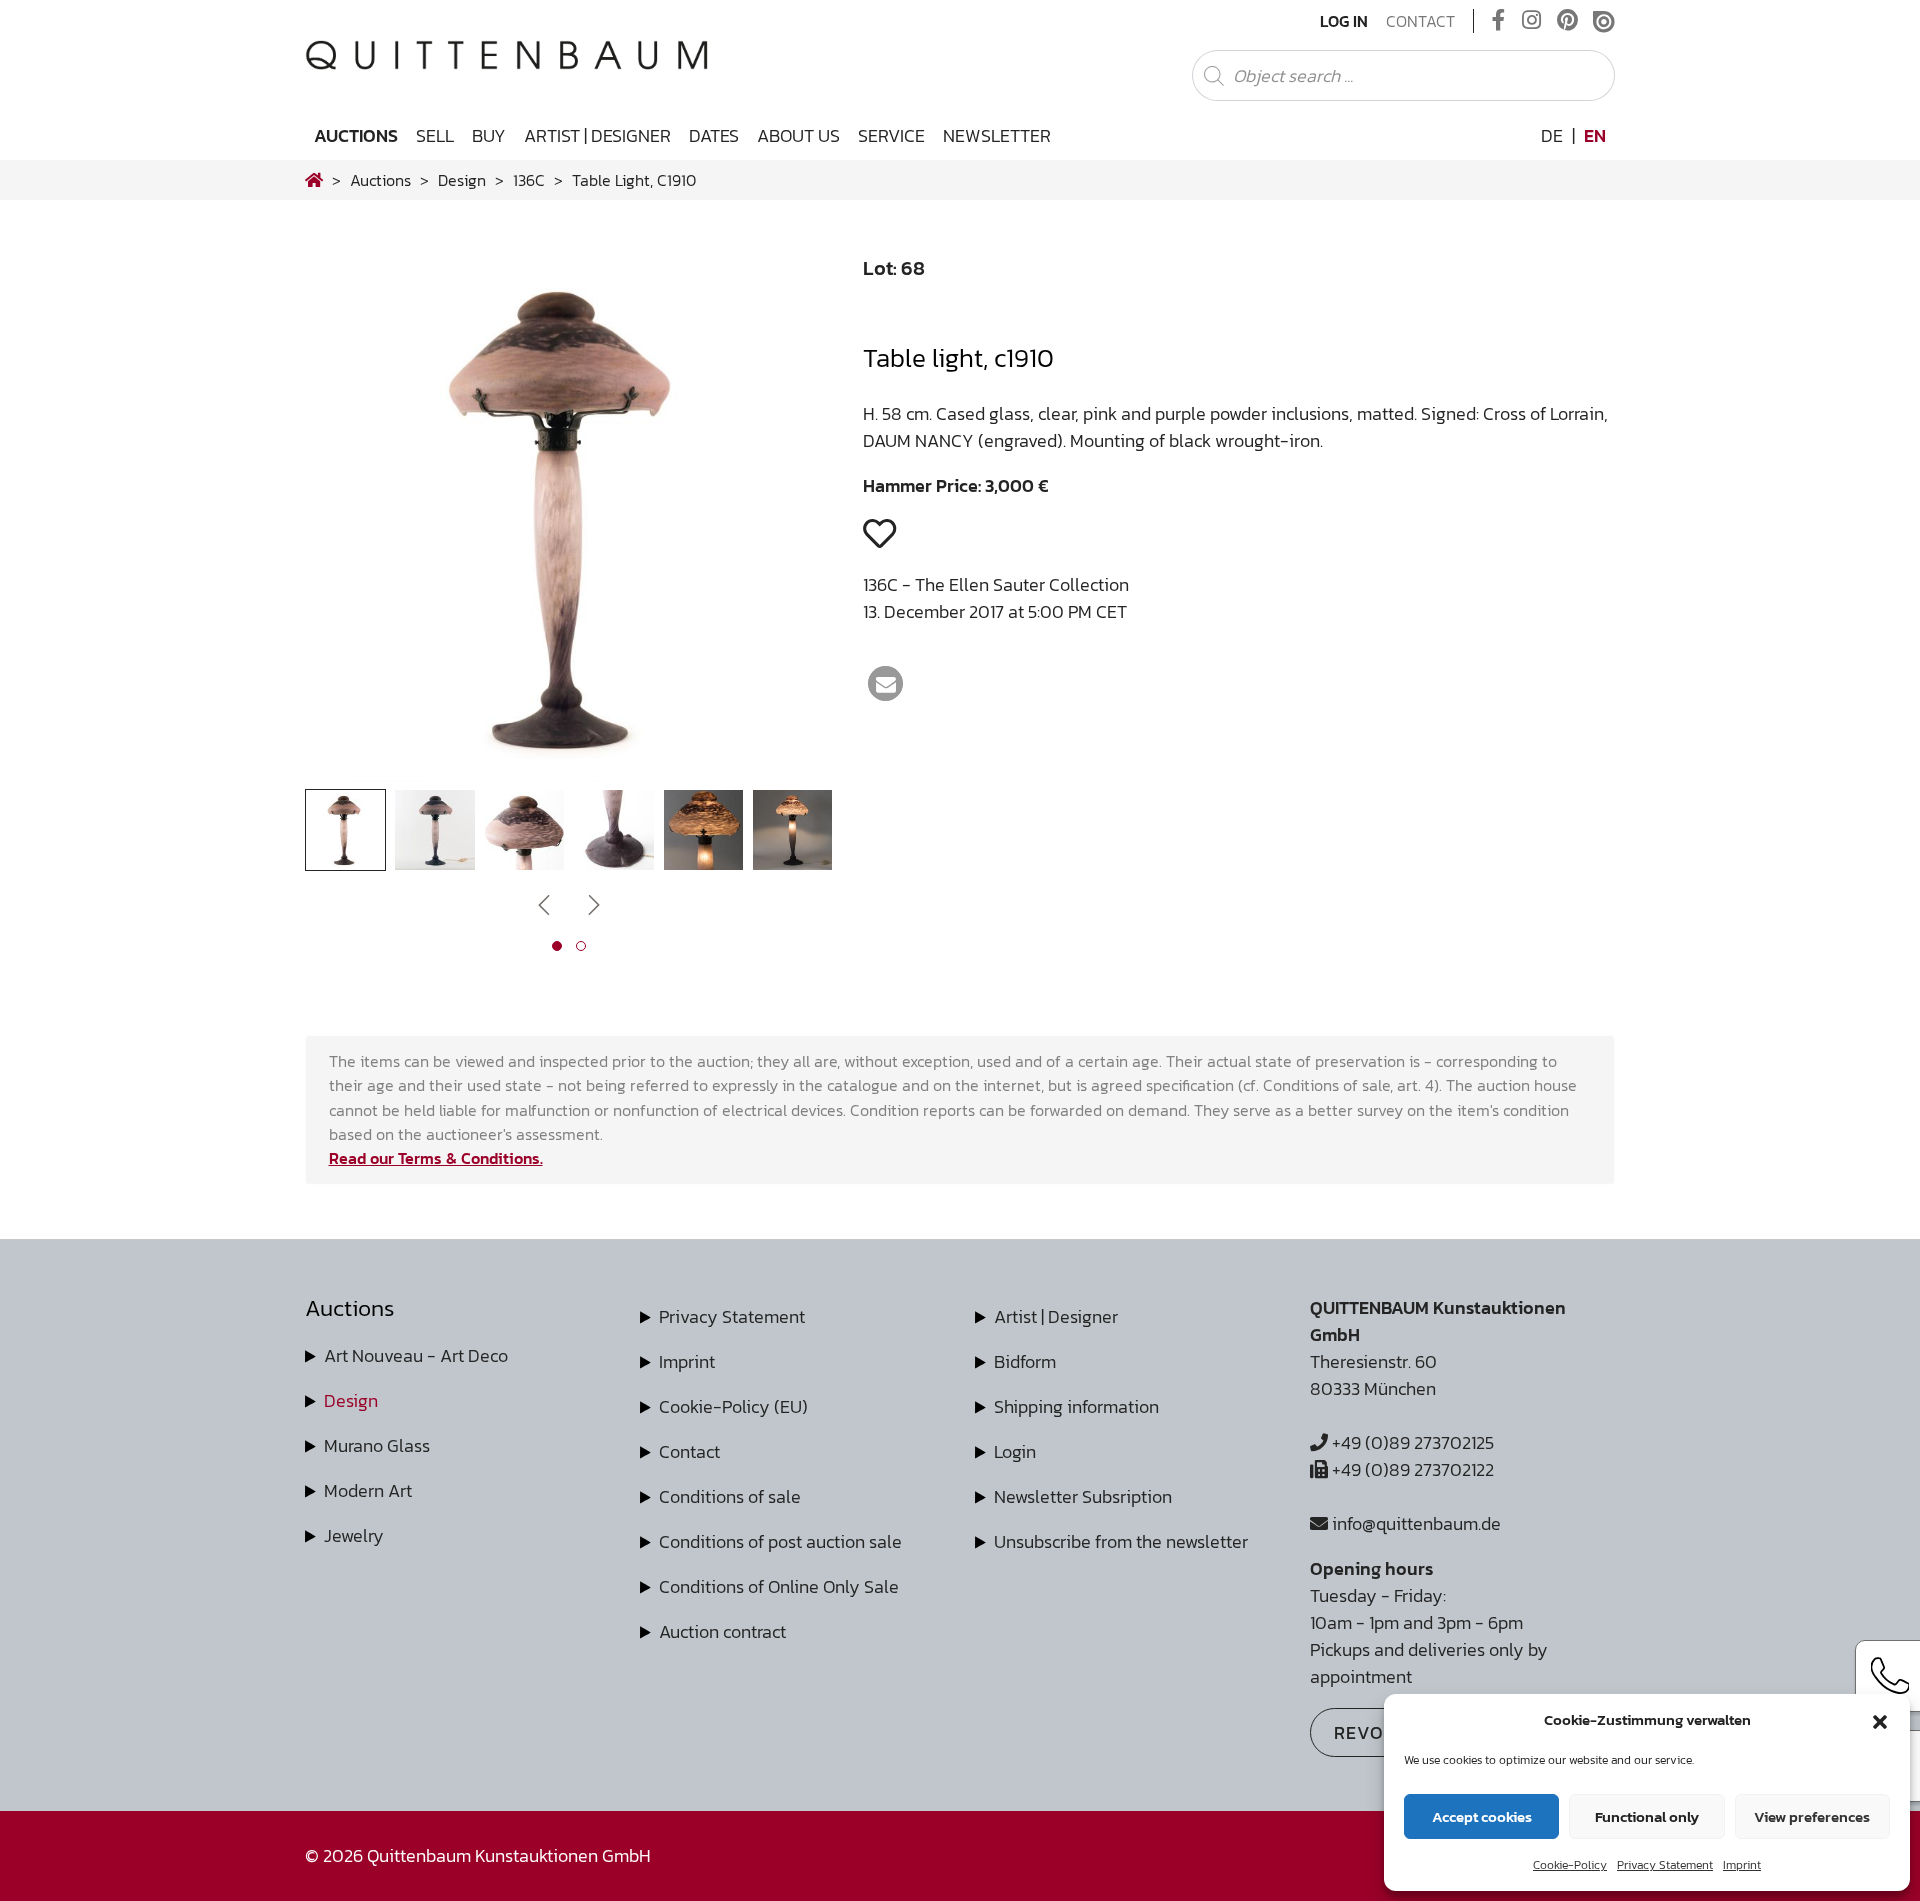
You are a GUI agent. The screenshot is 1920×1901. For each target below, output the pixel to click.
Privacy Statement (1665, 1865)
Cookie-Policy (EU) (733, 1406)
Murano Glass (377, 1445)
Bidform (1025, 1361)
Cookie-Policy (1570, 1865)
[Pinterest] (1567, 21)
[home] (314, 180)
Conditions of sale (730, 1496)
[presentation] (350, 523)
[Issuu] (1604, 21)
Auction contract (722, 1631)
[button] (1880, 1720)
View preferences (1812, 1816)
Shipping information (1076, 1406)
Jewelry (354, 1535)
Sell (435, 135)
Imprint (1742, 1865)
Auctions (356, 135)
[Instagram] (1531, 21)
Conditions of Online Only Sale (779, 1586)
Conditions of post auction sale (780, 1541)
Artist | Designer (597, 135)
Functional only (1647, 1816)
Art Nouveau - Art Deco (416, 1355)
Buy (489, 135)
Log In (1344, 21)
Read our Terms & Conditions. (436, 1158)
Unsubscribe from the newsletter (1121, 1541)
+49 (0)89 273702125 (1411, 1442)
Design (351, 1400)
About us (798, 135)
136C (529, 180)
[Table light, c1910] (569, 775)
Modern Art (368, 1490)
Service (891, 135)
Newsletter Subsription (1083, 1496)
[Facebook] (1499, 21)
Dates (714, 135)
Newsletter (997, 135)
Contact (1420, 21)
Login (1015, 1451)
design (462, 180)
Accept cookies (1482, 1816)
